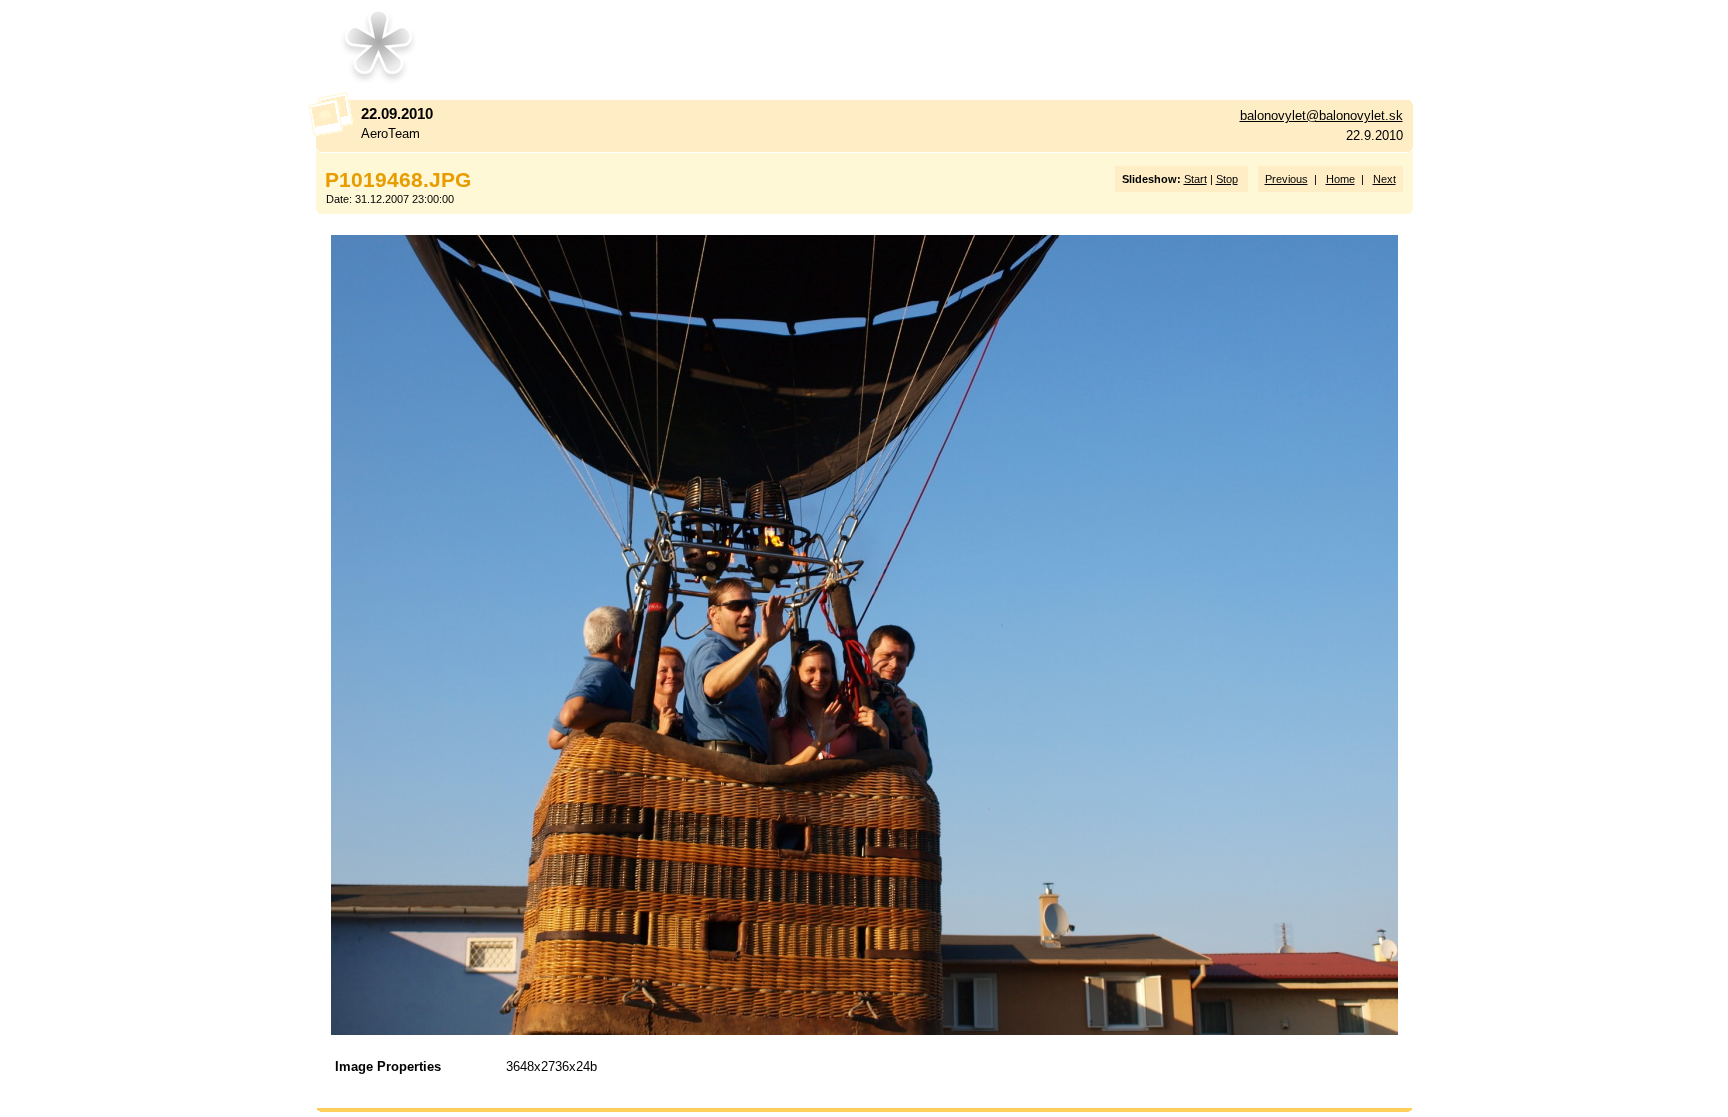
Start (1195, 179)
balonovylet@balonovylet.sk (1321, 115)
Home (1340, 179)
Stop (1227, 179)
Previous (1286, 179)
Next (1384, 179)
